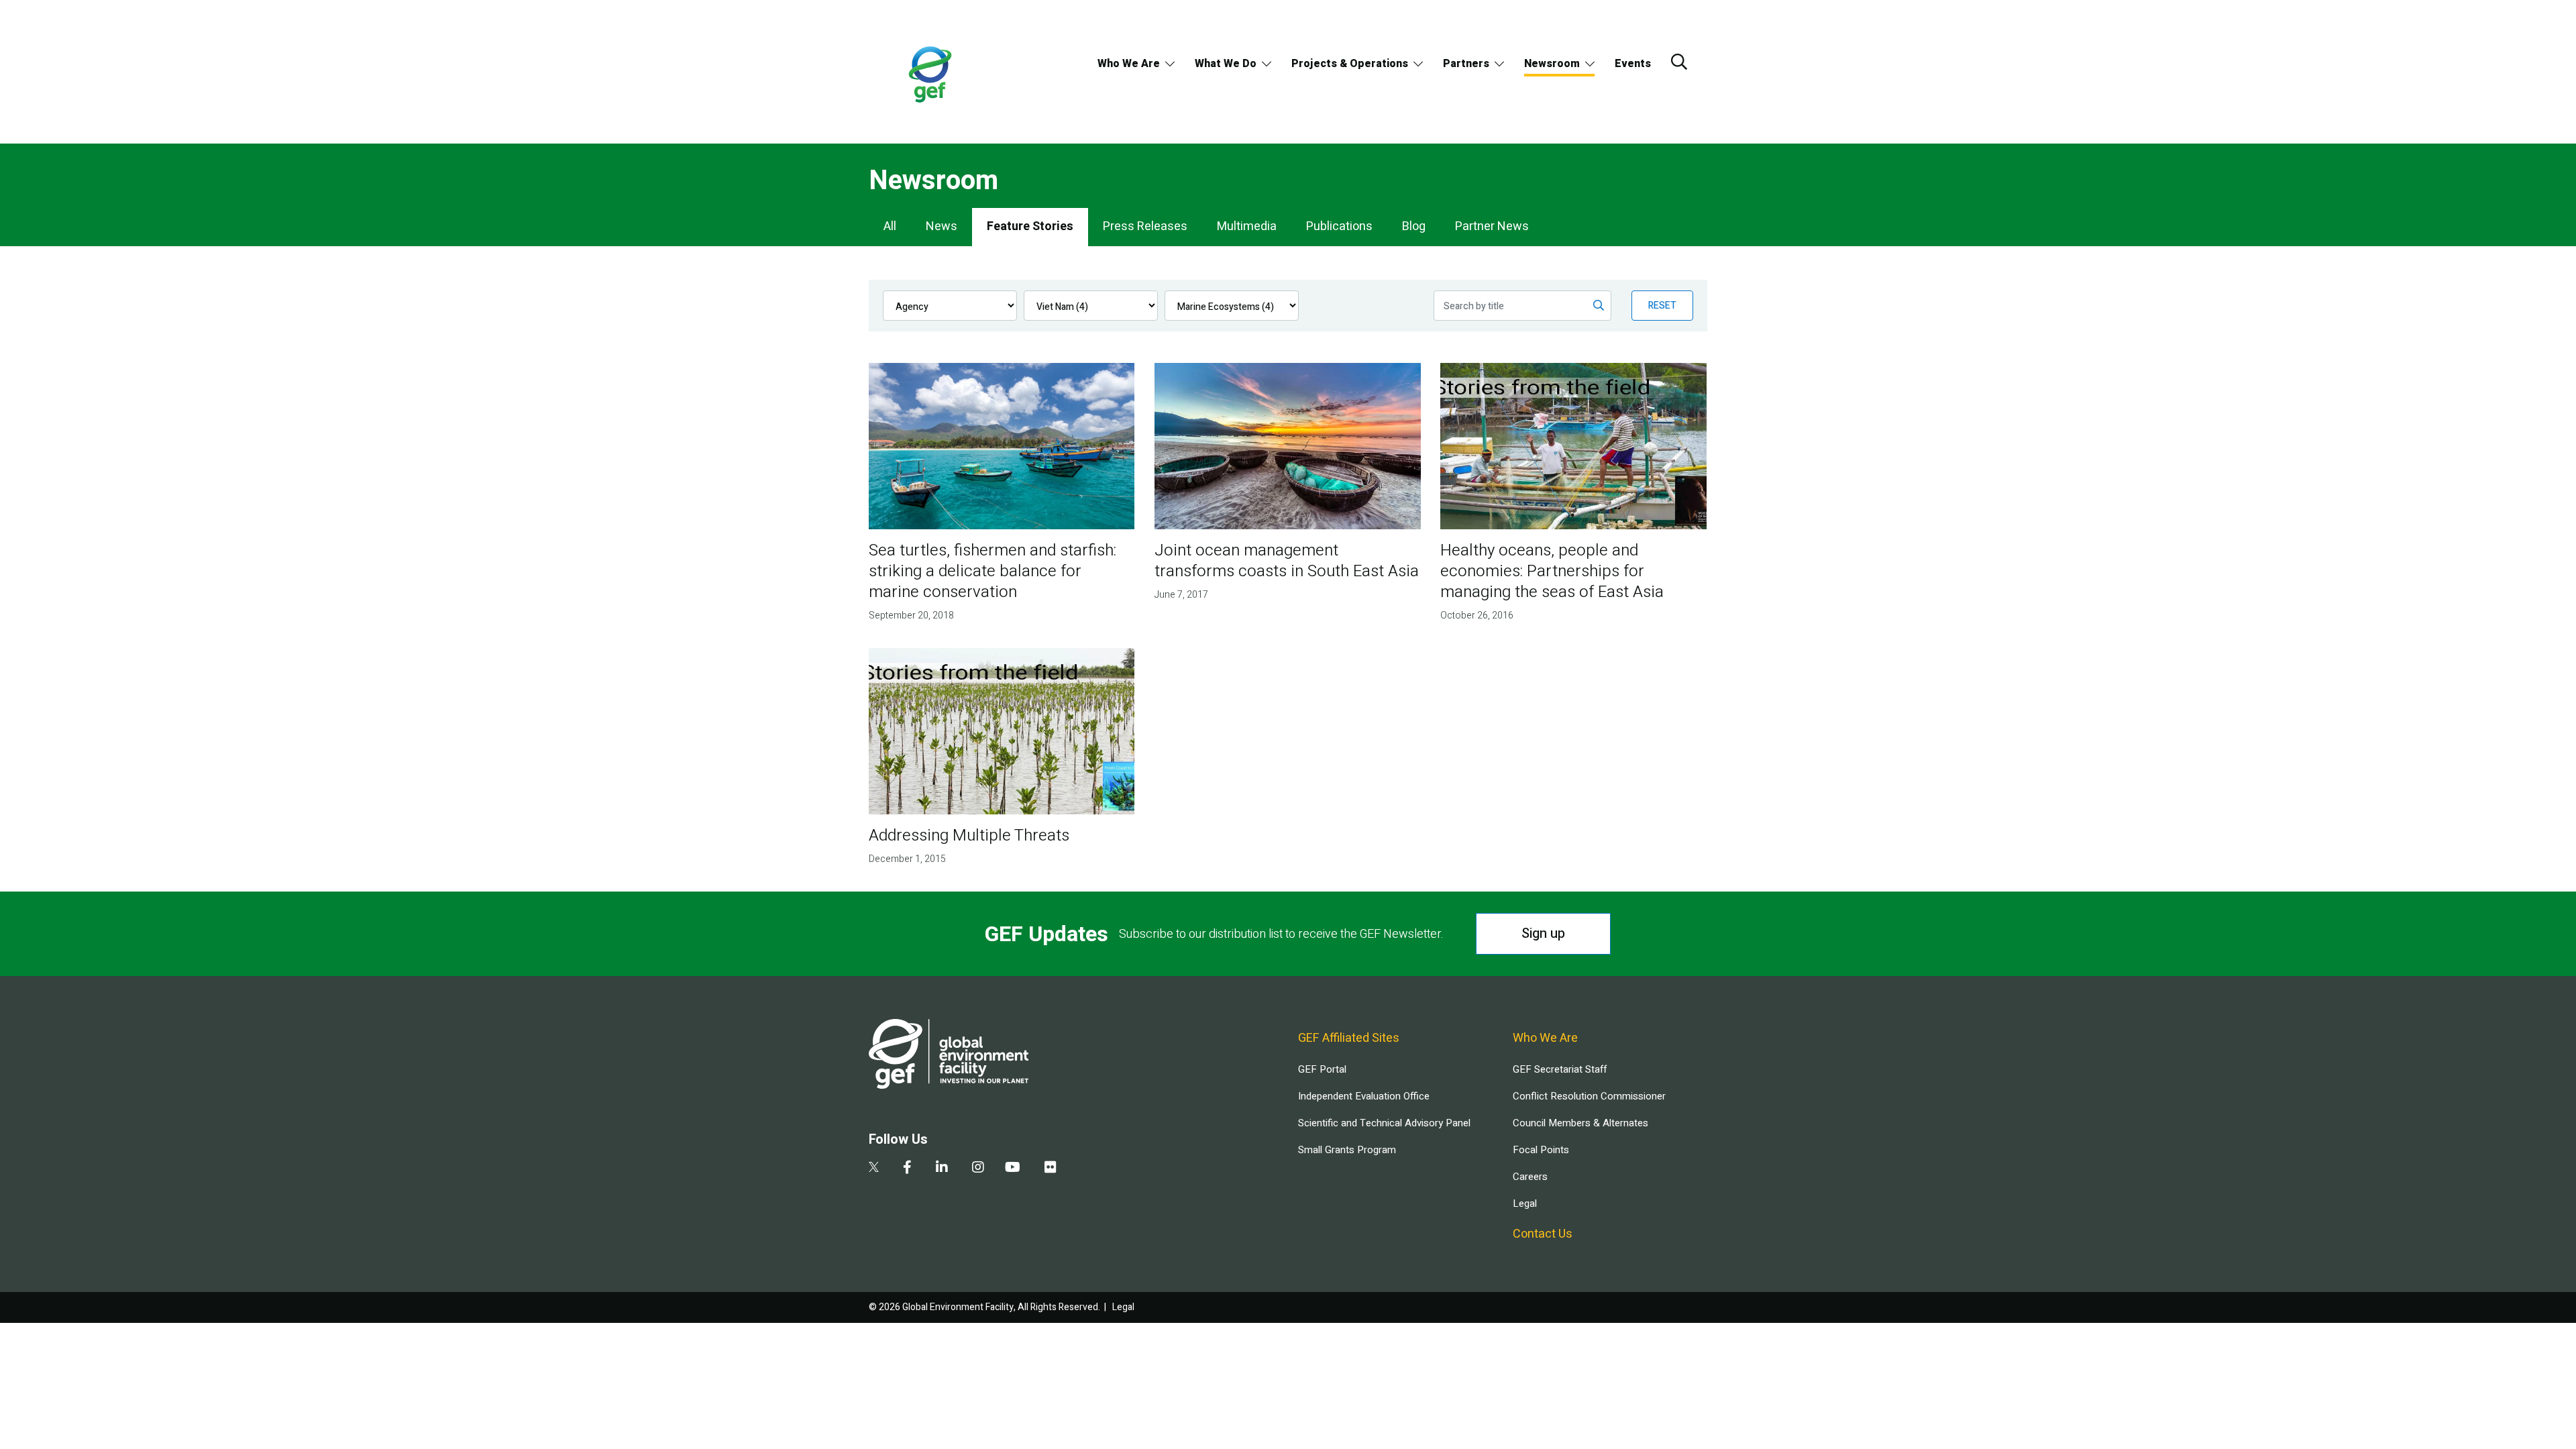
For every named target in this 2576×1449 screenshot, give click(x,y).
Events (1633, 64)
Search (1679, 62)
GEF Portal (1322, 1069)
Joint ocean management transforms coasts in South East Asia (1287, 561)
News (942, 226)
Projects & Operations (1350, 64)
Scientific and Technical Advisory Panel (1384, 1123)
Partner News (1492, 226)
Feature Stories (1030, 226)
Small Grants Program (1347, 1150)
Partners (1466, 64)
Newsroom (1552, 64)
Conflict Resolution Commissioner (1589, 1096)
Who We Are (1129, 64)
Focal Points (1541, 1150)
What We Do (1226, 64)
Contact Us (1543, 1234)
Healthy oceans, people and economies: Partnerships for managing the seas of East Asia (1552, 571)
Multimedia (1247, 226)
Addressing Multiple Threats (969, 836)
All (890, 226)
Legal (1525, 1203)
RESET (1662, 306)
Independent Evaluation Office (1364, 1096)
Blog (1414, 226)
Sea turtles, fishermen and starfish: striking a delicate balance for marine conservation (992, 571)
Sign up (1543, 933)
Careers (1530, 1177)
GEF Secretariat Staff (1560, 1069)
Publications (1339, 226)
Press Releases (1145, 226)
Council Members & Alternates (1580, 1123)
